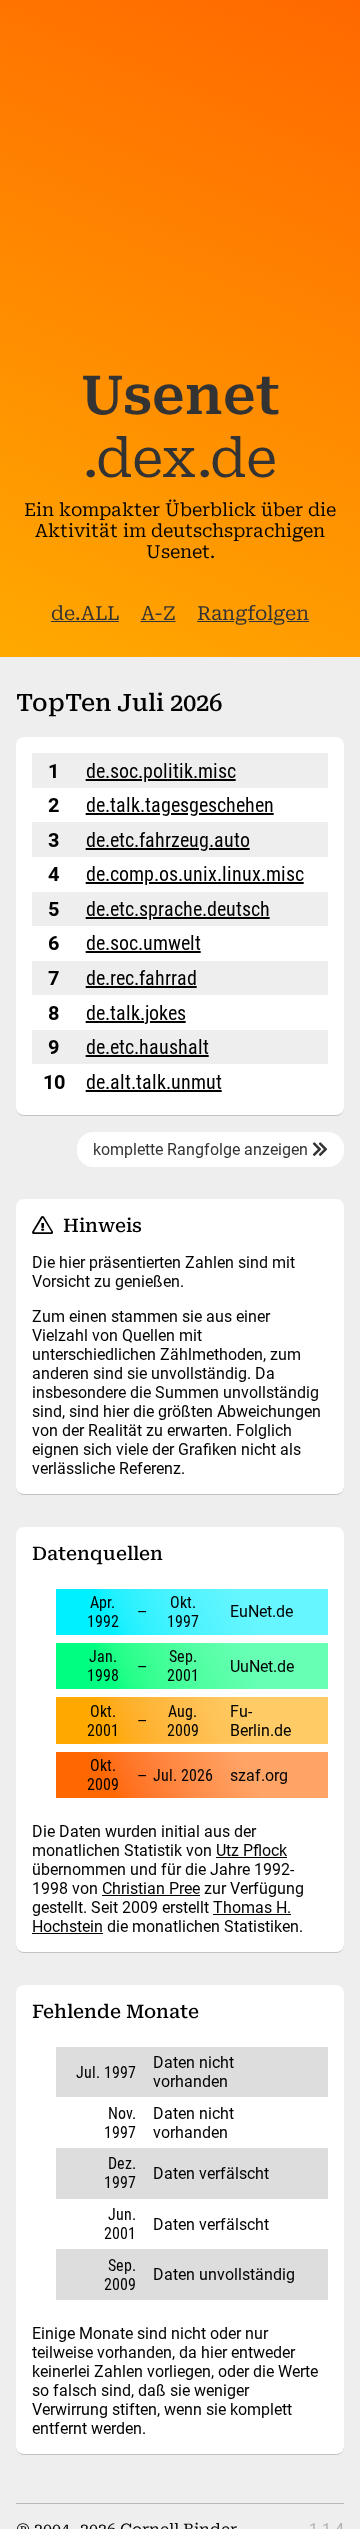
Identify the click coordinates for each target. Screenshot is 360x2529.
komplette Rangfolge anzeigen (202, 1149)
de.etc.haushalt (147, 1047)
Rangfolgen (253, 613)
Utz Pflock (251, 1850)
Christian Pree (151, 1888)
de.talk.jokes (136, 1013)
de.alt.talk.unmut (154, 1082)
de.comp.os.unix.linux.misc (195, 874)
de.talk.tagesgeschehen (180, 805)
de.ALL (85, 613)
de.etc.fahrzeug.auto (168, 840)
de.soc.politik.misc (161, 771)
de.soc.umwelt (143, 943)
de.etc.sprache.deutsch (178, 909)
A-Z (158, 613)
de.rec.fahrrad (141, 978)
